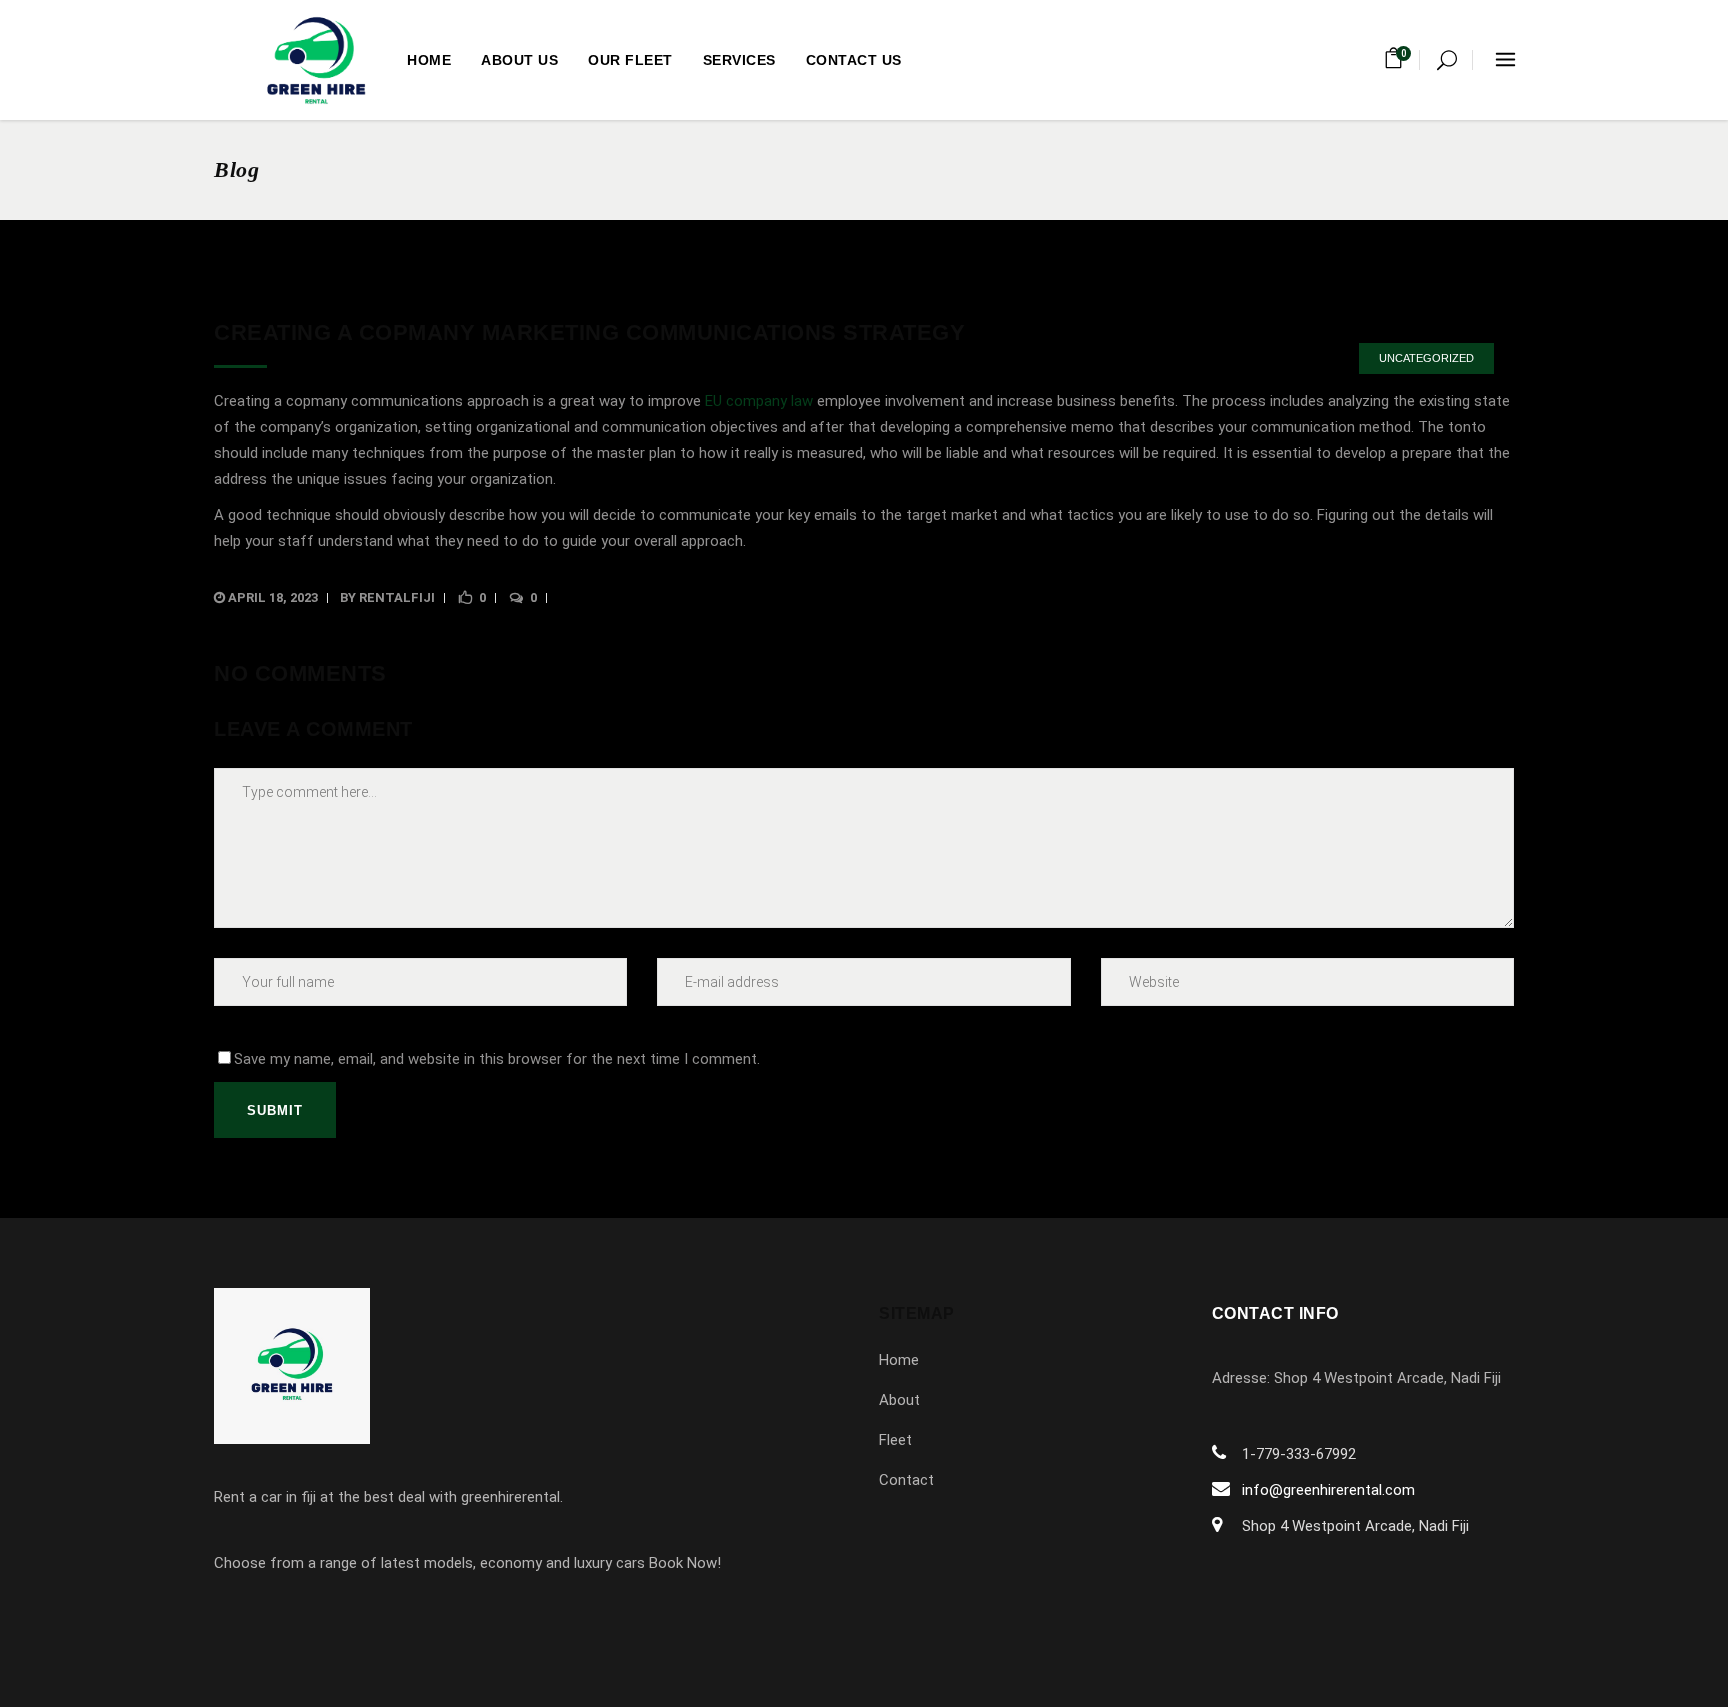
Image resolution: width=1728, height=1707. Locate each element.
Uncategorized (1426, 358)
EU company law (759, 401)
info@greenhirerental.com (1328, 1490)
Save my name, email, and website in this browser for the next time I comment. (497, 1059)
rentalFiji (397, 597)
